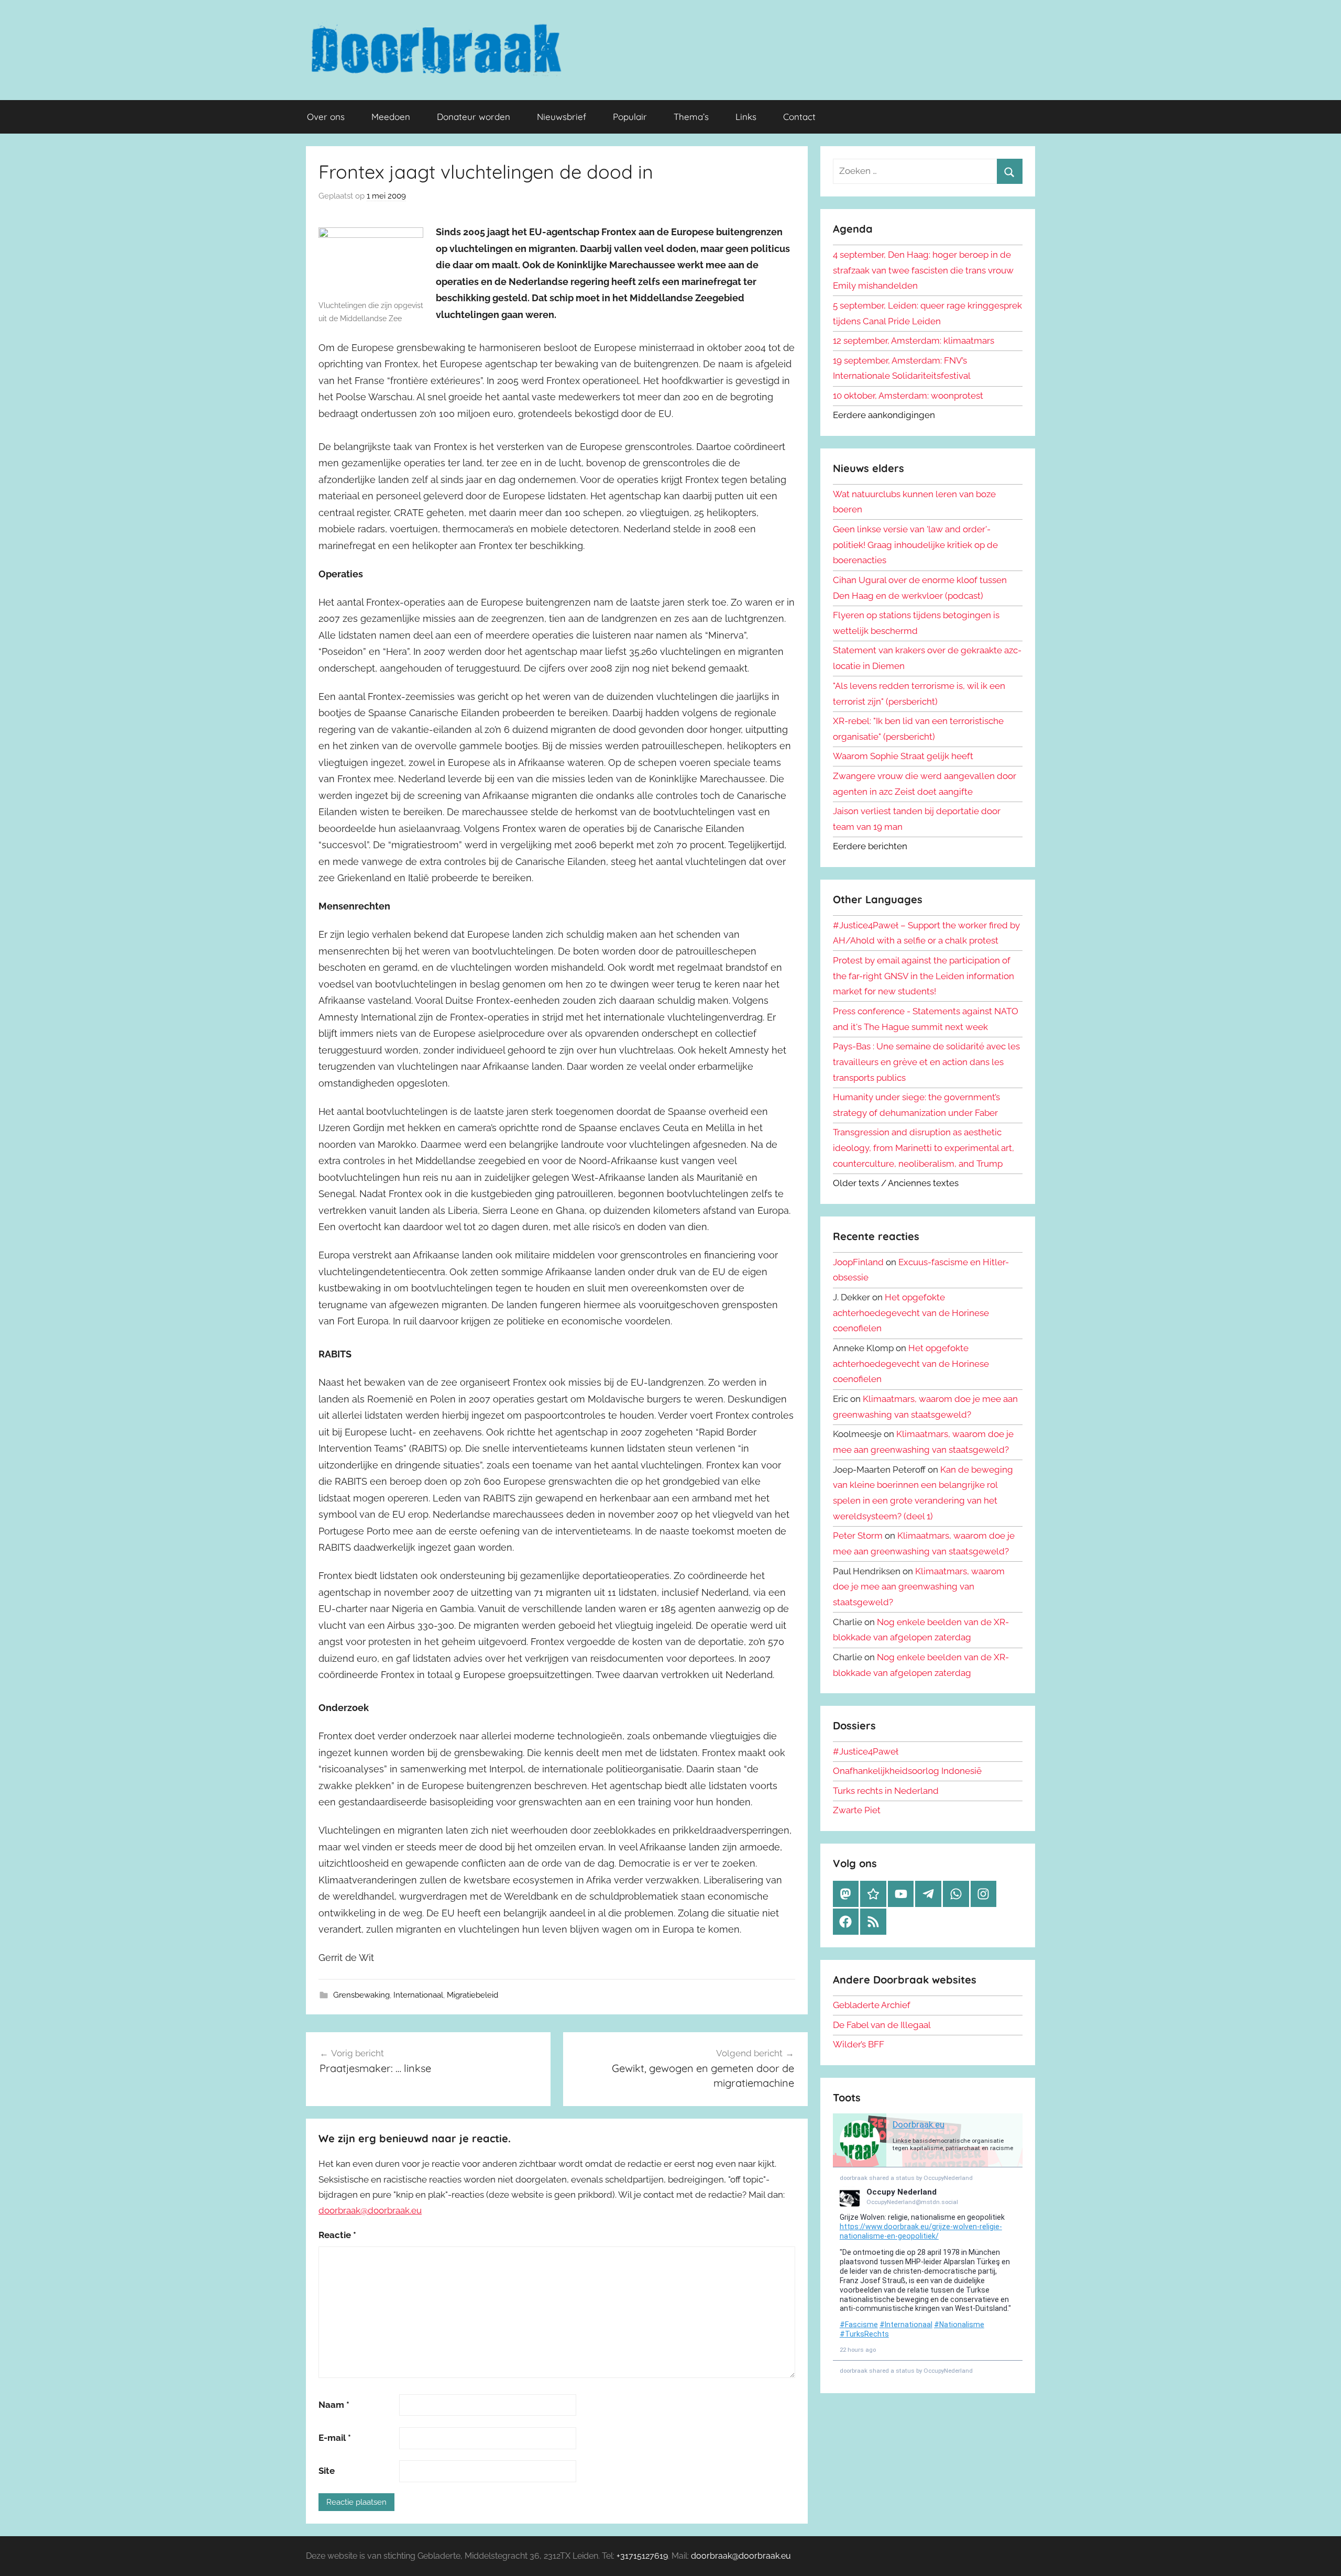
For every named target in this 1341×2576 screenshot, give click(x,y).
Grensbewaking (361, 1995)
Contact (799, 117)
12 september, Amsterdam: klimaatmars (914, 341)
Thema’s (691, 117)
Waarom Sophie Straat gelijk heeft (903, 756)
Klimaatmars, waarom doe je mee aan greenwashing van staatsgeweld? (919, 1587)
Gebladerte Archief (872, 2005)
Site (327, 2471)
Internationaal (418, 1995)
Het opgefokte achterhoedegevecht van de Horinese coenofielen (911, 1313)
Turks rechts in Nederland (886, 1791)
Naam (334, 2405)
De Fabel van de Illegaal (882, 2025)
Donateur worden (474, 117)
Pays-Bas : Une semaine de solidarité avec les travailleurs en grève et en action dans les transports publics (926, 1062)
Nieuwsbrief (562, 117)
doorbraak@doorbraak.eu (370, 2210)
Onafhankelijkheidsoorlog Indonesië (907, 1771)
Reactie (337, 2235)
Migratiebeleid (472, 1995)
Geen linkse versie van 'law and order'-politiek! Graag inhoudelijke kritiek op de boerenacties (915, 545)
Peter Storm (858, 1536)
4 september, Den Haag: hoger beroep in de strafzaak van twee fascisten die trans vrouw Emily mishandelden (923, 270)
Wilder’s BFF (859, 2044)
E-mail (335, 2438)
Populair (630, 117)
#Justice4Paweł (866, 1751)
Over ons (326, 117)
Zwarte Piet (857, 1810)
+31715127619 (642, 2556)
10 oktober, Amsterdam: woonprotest (908, 396)
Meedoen (391, 117)
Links (746, 117)
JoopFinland (858, 1262)
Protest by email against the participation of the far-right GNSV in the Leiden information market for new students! (924, 976)
